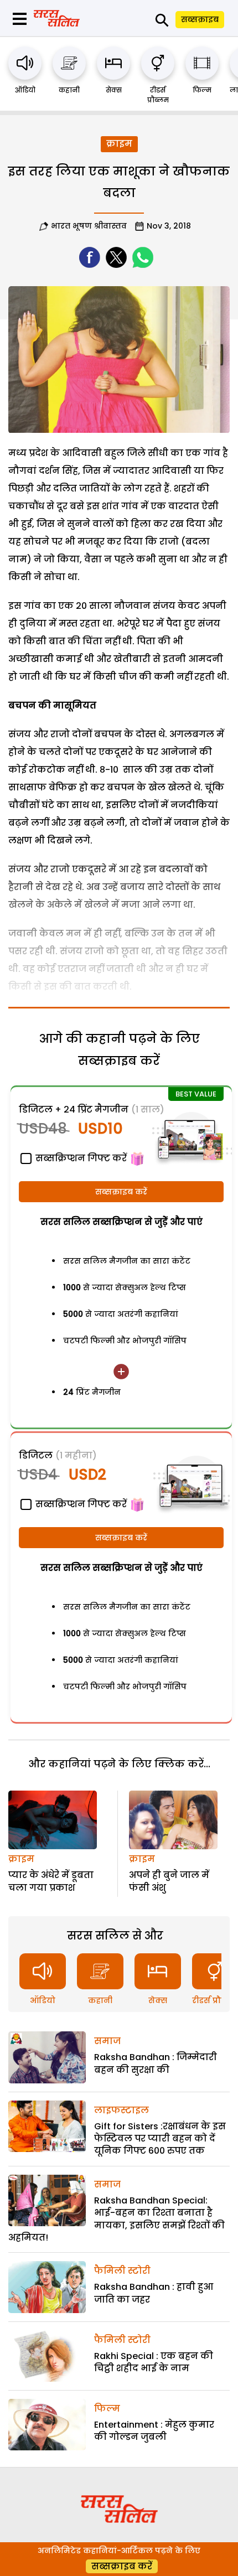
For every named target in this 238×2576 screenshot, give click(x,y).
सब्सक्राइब (200, 19)
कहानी (69, 90)
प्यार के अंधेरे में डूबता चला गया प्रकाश (51, 1881)
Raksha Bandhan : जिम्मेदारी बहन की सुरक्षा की (156, 2063)
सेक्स (114, 90)
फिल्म (202, 90)
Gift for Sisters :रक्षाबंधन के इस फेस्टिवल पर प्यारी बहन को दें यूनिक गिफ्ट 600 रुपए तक (160, 2139)
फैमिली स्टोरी (122, 2271)
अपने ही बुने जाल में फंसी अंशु (169, 1881)
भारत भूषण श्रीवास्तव (89, 226)
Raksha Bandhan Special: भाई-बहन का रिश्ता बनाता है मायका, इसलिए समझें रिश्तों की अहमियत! (117, 2219)
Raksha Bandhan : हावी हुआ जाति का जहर (154, 2293)
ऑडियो (25, 90)
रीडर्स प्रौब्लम (158, 95)
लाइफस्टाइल (121, 2110)
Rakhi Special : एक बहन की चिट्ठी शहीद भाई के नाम (154, 2362)
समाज (107, 2041)
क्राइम (119, 144)
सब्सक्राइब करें (121, 1192)
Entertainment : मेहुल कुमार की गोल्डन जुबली (154, 2431)
